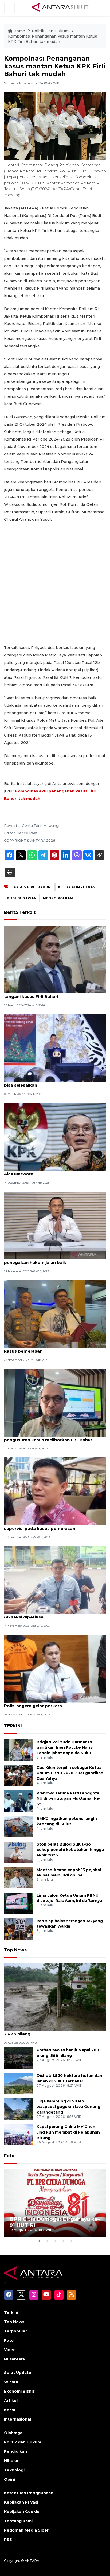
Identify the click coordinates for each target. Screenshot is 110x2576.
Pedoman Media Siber (26, 2530)
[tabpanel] (55, 2203)
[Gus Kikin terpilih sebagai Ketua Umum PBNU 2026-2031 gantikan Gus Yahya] (18, 1775)
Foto (9, 2156)
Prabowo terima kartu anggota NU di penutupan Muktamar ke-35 (69, 1799)
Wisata (11, 2382)
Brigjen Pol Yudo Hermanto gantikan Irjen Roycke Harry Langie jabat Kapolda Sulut (65, 1748)
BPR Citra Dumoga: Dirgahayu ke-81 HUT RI (55, 2222)
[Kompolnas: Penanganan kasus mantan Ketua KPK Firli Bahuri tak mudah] (55, 1997)
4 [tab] (63, 2241)
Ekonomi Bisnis (19, 2391)
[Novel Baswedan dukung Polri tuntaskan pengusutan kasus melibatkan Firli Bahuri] (55, 1402)
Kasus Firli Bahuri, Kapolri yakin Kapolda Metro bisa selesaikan (54, 1082)
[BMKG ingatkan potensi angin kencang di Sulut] (18, 1826)
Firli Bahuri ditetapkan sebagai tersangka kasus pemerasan (49, 1348)
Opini (9, 2479)
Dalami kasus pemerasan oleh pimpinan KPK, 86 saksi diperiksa (53, 1614)
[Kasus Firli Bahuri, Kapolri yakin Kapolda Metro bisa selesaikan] (55, 1048)
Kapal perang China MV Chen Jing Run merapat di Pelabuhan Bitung (68, 2132)
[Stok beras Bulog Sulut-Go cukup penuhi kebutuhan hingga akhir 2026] (18, 1852)
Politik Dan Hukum (51, 31)
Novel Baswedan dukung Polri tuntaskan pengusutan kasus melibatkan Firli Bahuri (49, 1437)
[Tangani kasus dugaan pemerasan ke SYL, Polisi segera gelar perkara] (55, 1668)
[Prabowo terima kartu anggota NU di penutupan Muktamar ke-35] (18, 1801)
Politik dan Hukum (23, 2442)
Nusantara (14, 2359)
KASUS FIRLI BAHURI (33, 887)
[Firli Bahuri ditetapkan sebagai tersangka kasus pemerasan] (55, 1314)
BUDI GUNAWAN (22, 898)
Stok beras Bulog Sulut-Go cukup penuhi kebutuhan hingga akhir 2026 (70, 1850)
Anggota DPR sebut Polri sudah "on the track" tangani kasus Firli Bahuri (54, 994)
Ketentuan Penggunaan (29, 2493)
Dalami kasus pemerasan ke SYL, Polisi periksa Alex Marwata (54, 1171)
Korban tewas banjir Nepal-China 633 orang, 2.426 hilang (52, 2031)
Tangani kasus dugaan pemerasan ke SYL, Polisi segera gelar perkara (50, 1703)
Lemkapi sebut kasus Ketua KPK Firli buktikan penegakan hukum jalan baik (54, 1260)
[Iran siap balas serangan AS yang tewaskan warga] (18, 1928)
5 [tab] (71, 2241)
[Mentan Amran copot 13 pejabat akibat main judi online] (18, 1877)
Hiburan (12, 2461)
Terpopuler (15, 2331)
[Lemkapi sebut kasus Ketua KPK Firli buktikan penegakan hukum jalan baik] (55, 1225)
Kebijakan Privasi (21, 2502)
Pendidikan (15, 2451)
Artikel (11, 2401)
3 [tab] (55, 2241)
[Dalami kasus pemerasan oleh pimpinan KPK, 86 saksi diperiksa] (55, 1580)
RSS (8, 2540)
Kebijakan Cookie (22, 2512)
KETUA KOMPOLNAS (77, 887)
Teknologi (14, 2470)
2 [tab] (47, 2241)
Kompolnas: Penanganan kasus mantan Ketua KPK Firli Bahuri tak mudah (53, 39)
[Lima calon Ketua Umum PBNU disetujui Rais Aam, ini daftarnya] (18, 1903)
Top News (15, 1950)
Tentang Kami (18, 2521)
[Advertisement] (55, 584)
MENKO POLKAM (58, 898)
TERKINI (13, 1726)
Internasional (17, 2419)
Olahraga (13, 2433)
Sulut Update (18, 2373)
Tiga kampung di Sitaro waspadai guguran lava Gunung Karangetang (68, 2107)
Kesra (10, 2410)
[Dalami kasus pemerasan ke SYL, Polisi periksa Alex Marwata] (55, 1137)
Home (19, 31)
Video (10, 2350)
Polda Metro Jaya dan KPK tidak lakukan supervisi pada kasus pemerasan (48, 1526)
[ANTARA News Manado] (60, 8)
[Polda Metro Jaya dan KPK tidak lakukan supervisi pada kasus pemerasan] (55, 1491)
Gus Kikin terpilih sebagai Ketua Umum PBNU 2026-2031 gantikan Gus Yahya (70, 1773)
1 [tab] (39, 2241)
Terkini (11, 2312)
